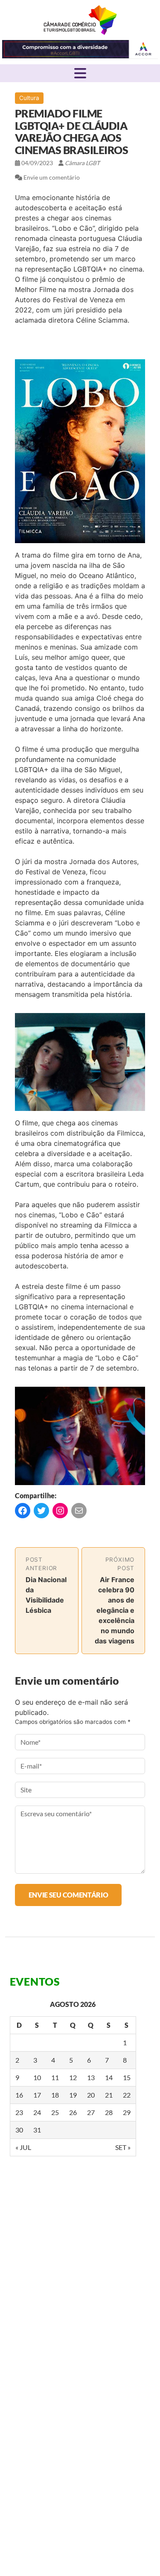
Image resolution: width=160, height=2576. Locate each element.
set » (123, 2147)
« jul (23, 2147)
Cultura (29, 98)
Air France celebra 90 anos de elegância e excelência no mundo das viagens (115, 1610)
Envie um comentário (52, 177)
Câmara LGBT (80, 20)
